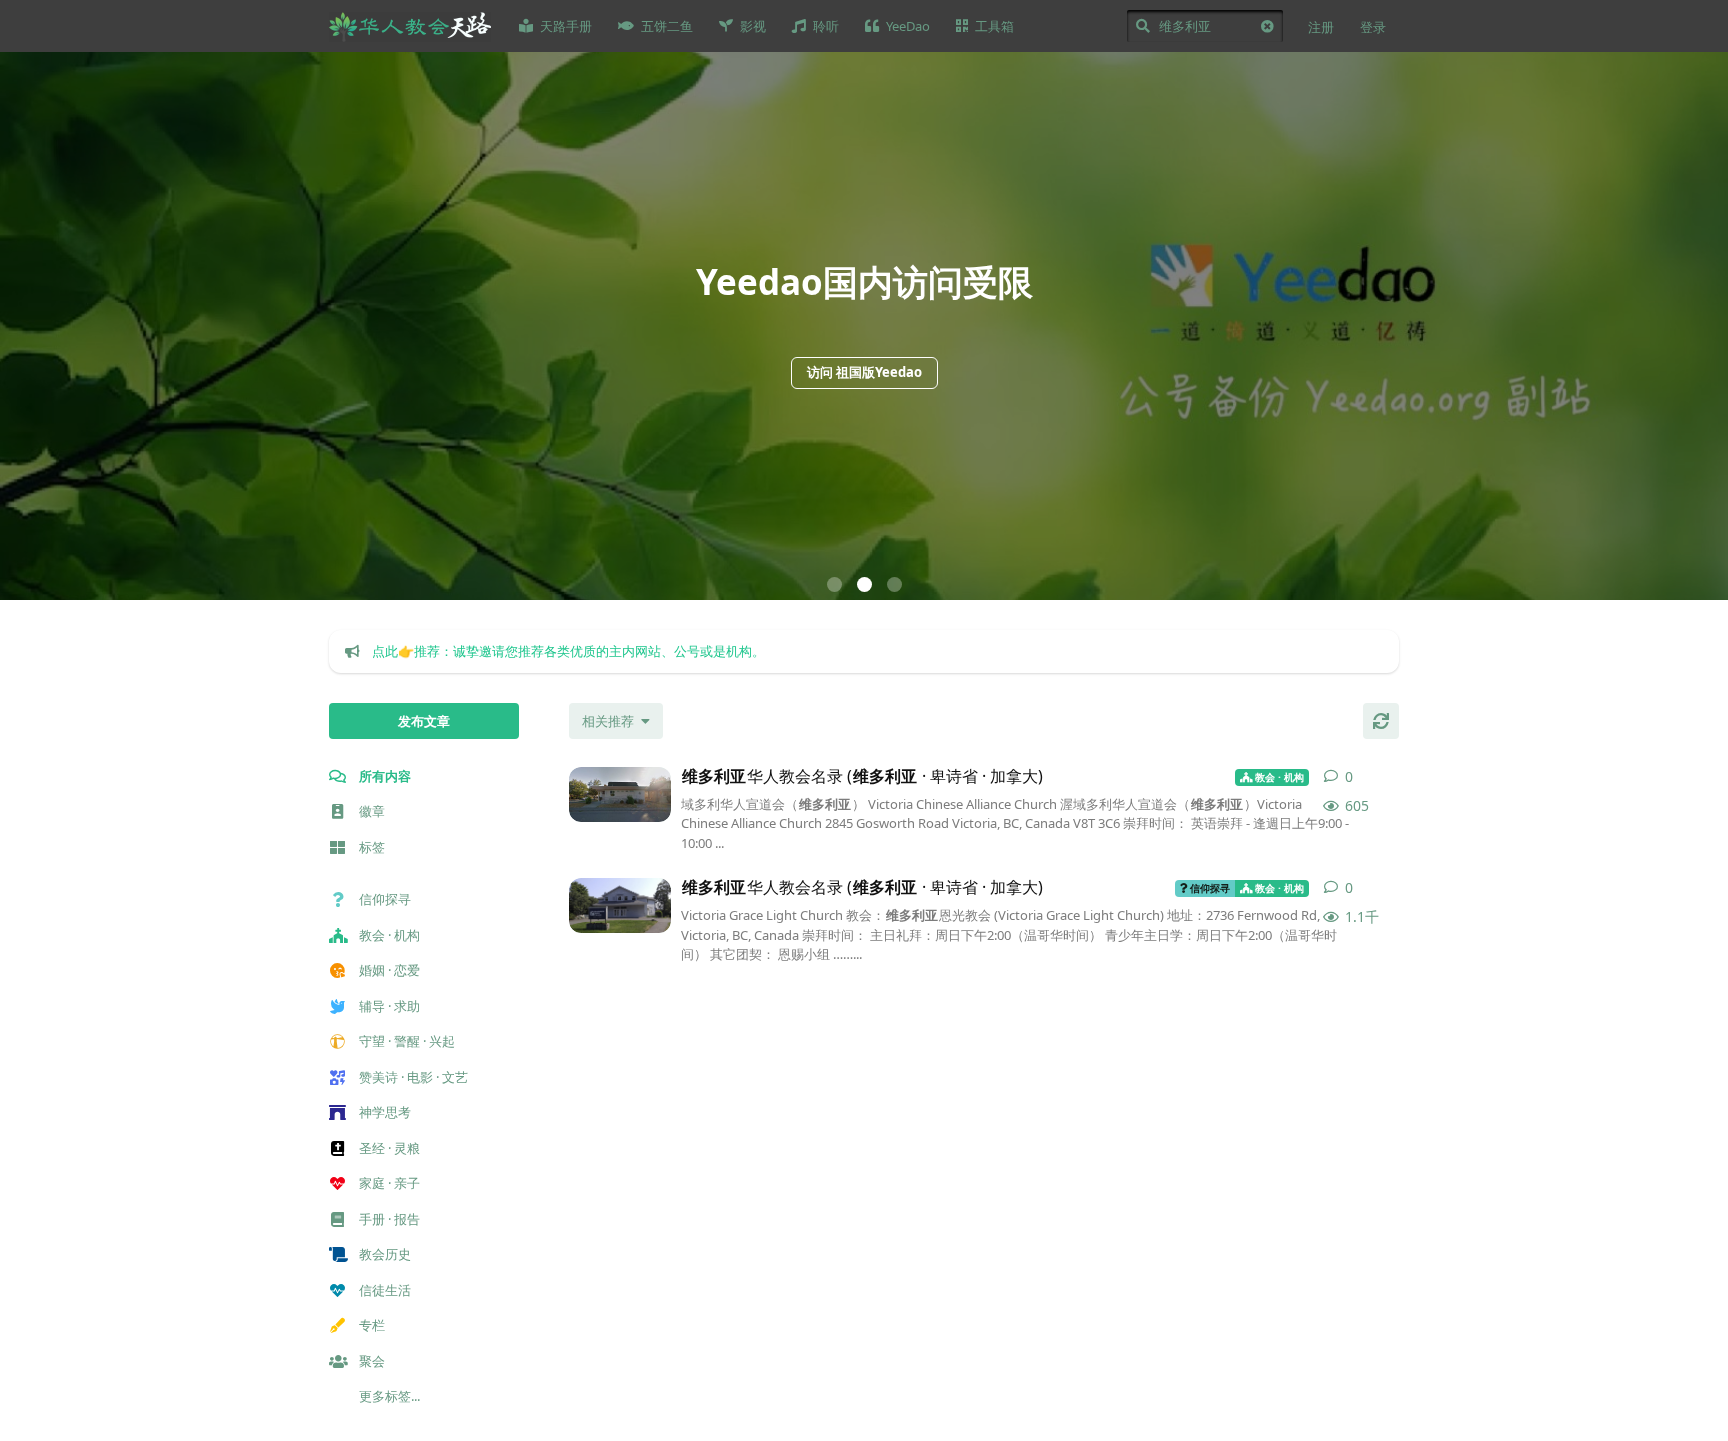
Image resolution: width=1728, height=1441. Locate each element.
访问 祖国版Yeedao (864, 372)
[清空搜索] (1267, 26)
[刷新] (1381, 721)
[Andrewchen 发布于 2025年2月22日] (620, 905)
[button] (834, 584)
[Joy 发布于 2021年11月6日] (620, 794)
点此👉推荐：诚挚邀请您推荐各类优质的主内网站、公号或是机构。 (568, 651)
